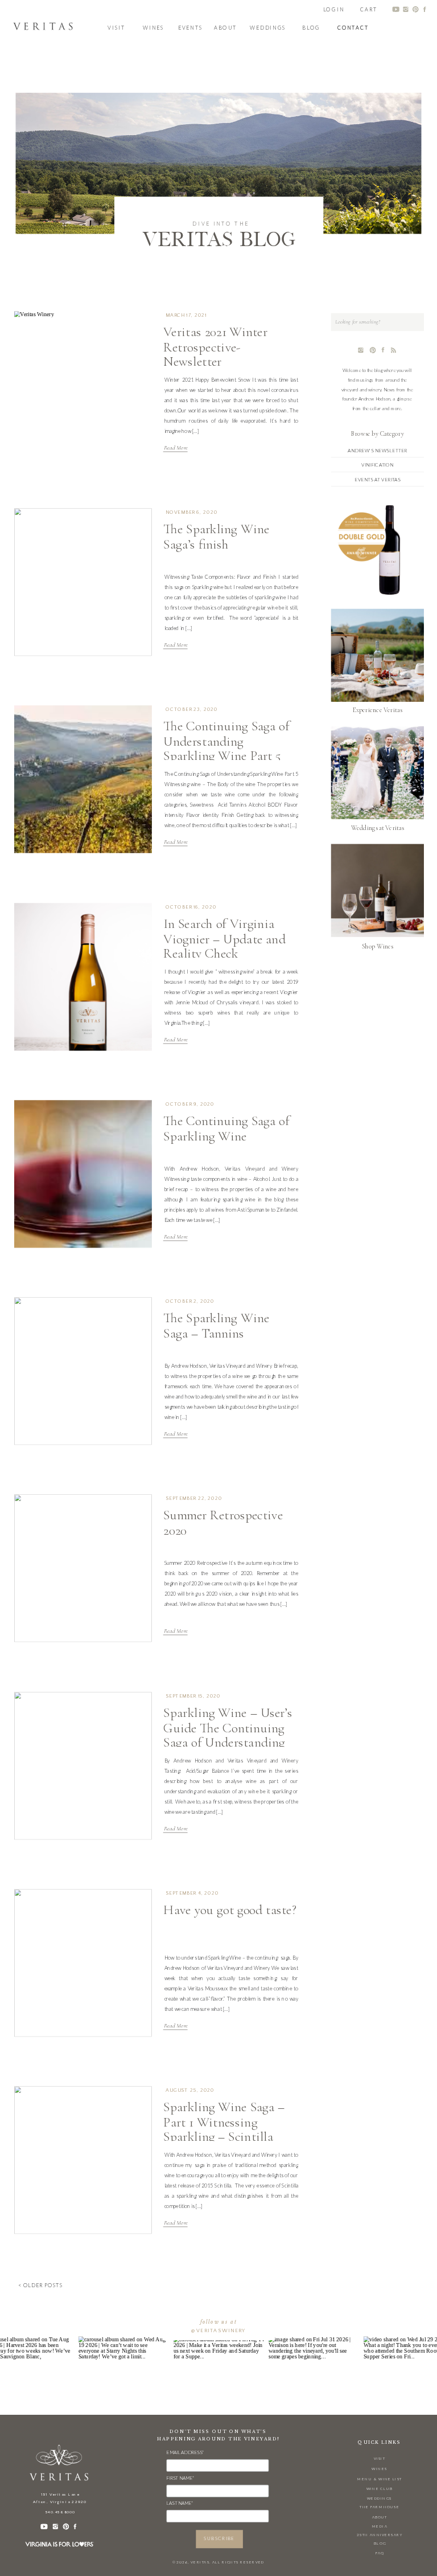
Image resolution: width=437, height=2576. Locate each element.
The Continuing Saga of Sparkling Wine (226, 1128)
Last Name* (180, 2503)
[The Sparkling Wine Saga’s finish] (83, 582)
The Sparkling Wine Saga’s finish (216, 537)
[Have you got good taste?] (83, 1963)
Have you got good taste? (230, 1910)
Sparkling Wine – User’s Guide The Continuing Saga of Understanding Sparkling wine (228, 1735)
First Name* (180, 2478)
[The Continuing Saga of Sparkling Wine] (83, 1174)
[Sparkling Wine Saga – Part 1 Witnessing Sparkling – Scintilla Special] (83, 2160)
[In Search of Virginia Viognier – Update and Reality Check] (83, 977)
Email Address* (185, 2452)
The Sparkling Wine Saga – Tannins (216, 1326)
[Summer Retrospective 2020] (83, 1569)
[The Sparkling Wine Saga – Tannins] (83, 1371)
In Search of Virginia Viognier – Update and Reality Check (224, 939)
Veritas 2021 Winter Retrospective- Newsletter (215, 347)
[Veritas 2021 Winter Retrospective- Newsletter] (83, 385)
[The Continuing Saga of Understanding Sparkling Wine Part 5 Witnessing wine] (83, 780)
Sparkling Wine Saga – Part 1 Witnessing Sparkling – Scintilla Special (224, 2130)
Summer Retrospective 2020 (223, 1523)
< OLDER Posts (40, 2285)
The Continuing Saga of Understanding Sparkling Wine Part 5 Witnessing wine (226, 749)
